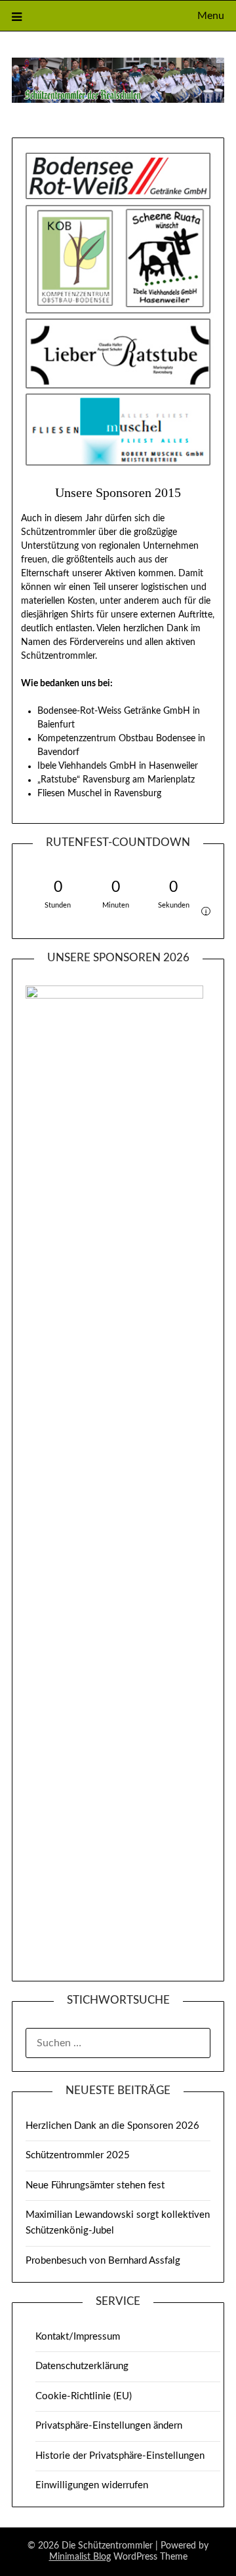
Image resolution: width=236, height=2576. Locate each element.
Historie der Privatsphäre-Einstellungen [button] (120, 2456)
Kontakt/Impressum (78, 2337)
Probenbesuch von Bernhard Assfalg (103, 2261)
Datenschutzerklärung (82, 2366)
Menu (211, 16)
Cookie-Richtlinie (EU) (84, 2396)
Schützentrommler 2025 (78, 2155)
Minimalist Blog (80, 2557)
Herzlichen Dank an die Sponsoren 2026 (112, 2126)
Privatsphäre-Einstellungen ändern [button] (109, 2426)
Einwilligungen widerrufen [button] (92, 2485)
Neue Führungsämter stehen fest (95, 2185)
